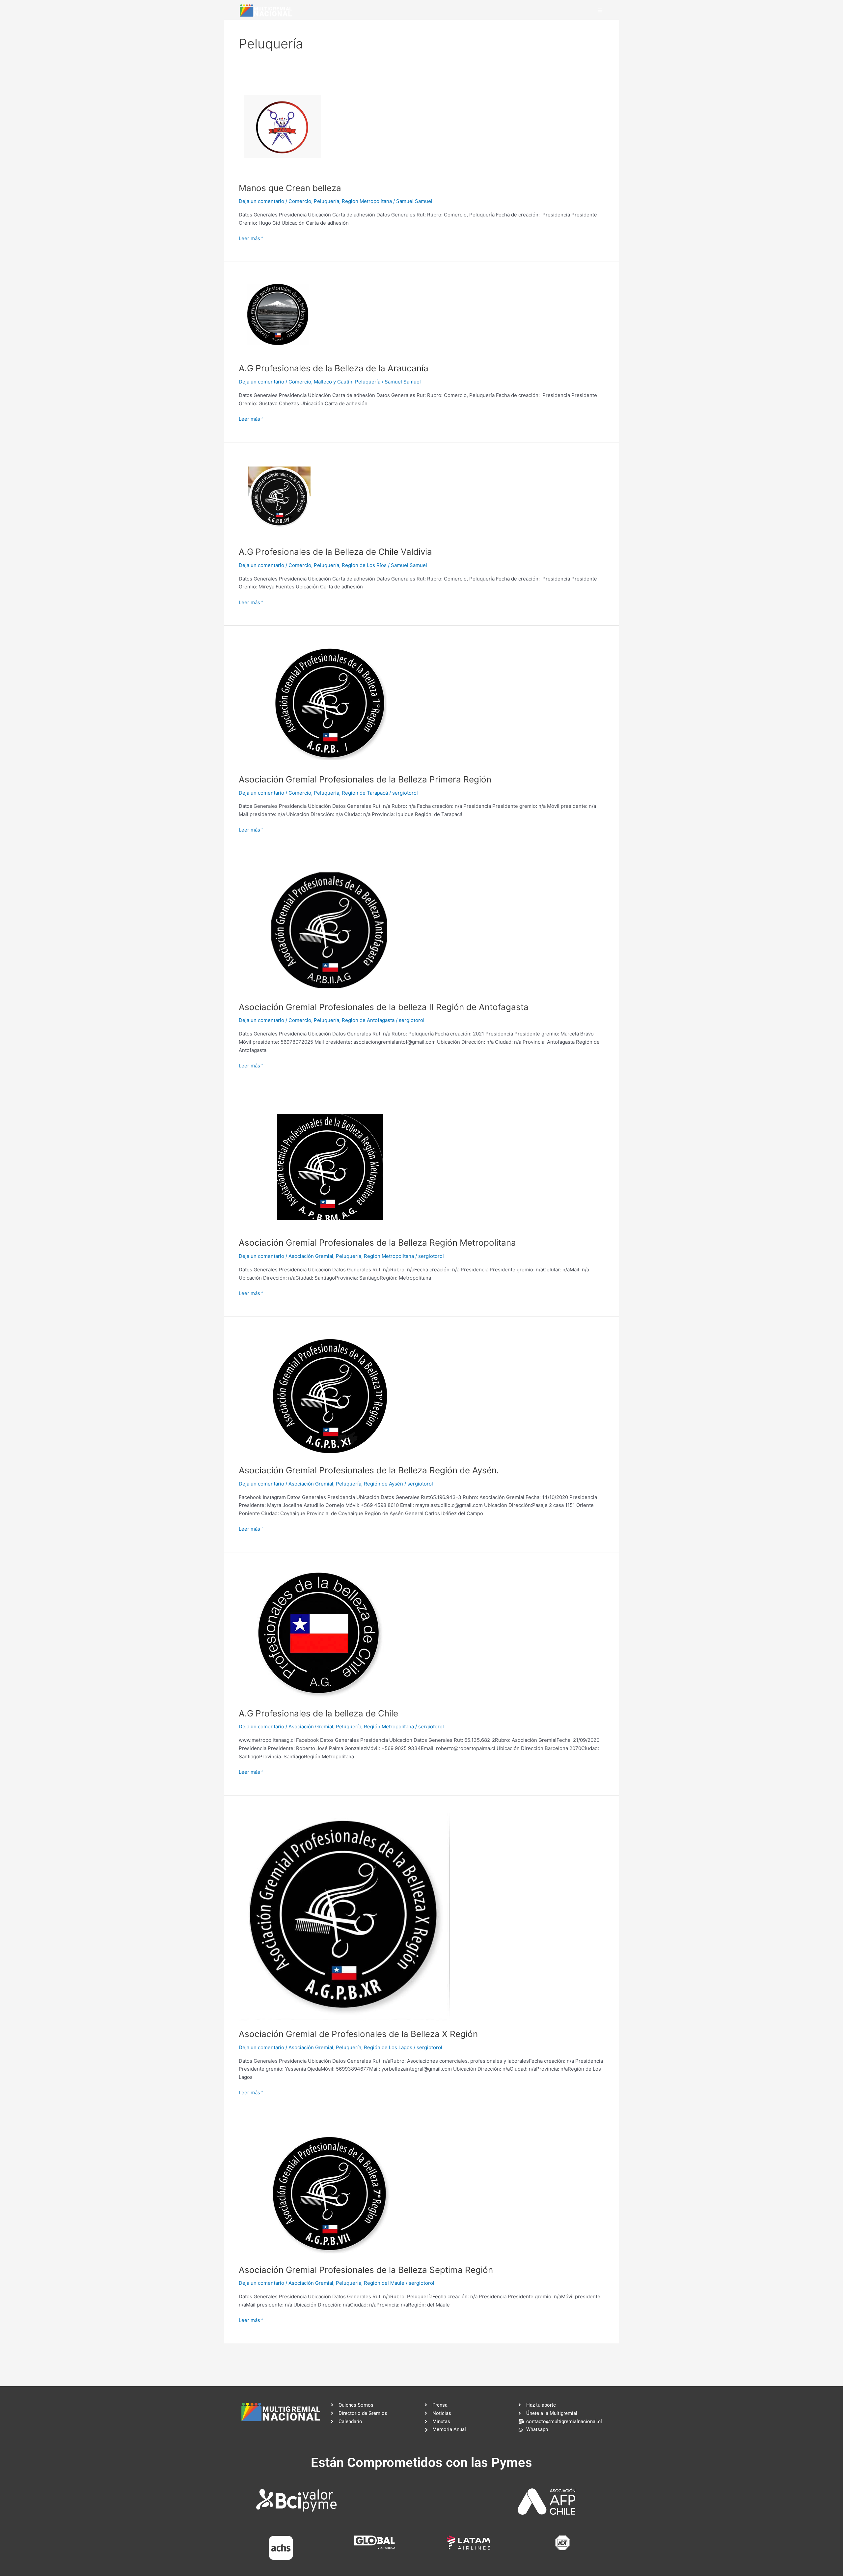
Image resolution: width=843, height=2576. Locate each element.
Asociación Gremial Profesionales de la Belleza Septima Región (366, 2270)
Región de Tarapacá (365, 793)
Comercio (300, 201)
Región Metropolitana (367, 201)
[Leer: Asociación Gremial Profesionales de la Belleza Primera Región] (330, 703)
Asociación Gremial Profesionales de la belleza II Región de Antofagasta (384, 1007)
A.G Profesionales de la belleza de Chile (318, 1713)
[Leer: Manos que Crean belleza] (283, 129)
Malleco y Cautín (333, 382)
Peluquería (326, 201)
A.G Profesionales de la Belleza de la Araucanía (334, 368)
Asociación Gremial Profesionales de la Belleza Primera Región (365, 779)
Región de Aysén (383, 1484)
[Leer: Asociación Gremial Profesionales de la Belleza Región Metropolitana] (330, 1166)
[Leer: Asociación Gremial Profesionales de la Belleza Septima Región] (330, 2193)
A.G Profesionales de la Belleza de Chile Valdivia (335, 552)
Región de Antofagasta (368, 1020)
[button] (600, 10)
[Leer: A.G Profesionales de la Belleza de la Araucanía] (279, 315)
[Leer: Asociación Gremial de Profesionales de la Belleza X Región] (344, 1915)
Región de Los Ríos (364, 565)
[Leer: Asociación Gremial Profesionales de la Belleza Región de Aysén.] (330, 1394)
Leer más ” (251, 238)
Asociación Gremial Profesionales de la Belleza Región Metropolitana (377, 1243)
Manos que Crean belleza (290, 188)
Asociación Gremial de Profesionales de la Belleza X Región (358, 2034)
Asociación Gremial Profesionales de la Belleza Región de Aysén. (369, 1470)
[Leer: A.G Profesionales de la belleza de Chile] (319, 1633)
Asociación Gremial (311, 1256)
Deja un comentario (261, 201)
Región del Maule (384, 2283)
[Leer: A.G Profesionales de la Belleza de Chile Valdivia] (279, 498)
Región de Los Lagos (388, 2047)
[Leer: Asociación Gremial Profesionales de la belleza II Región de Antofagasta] (330, 931)
